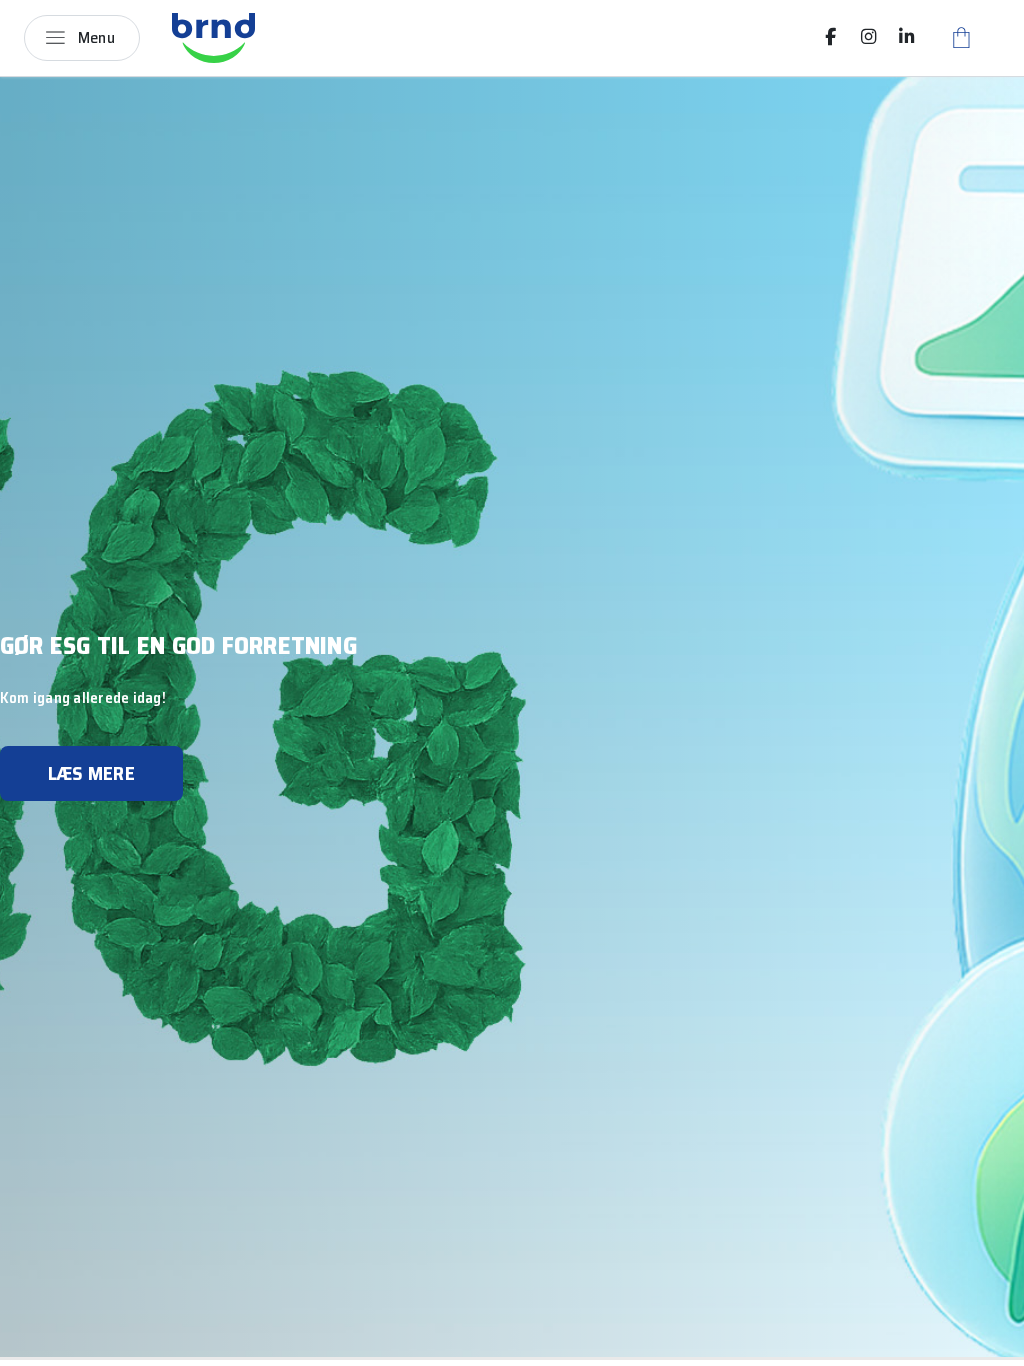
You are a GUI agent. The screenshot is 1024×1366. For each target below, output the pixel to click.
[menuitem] (831, 37)
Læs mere (91, 773)
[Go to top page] (989, 1343)
